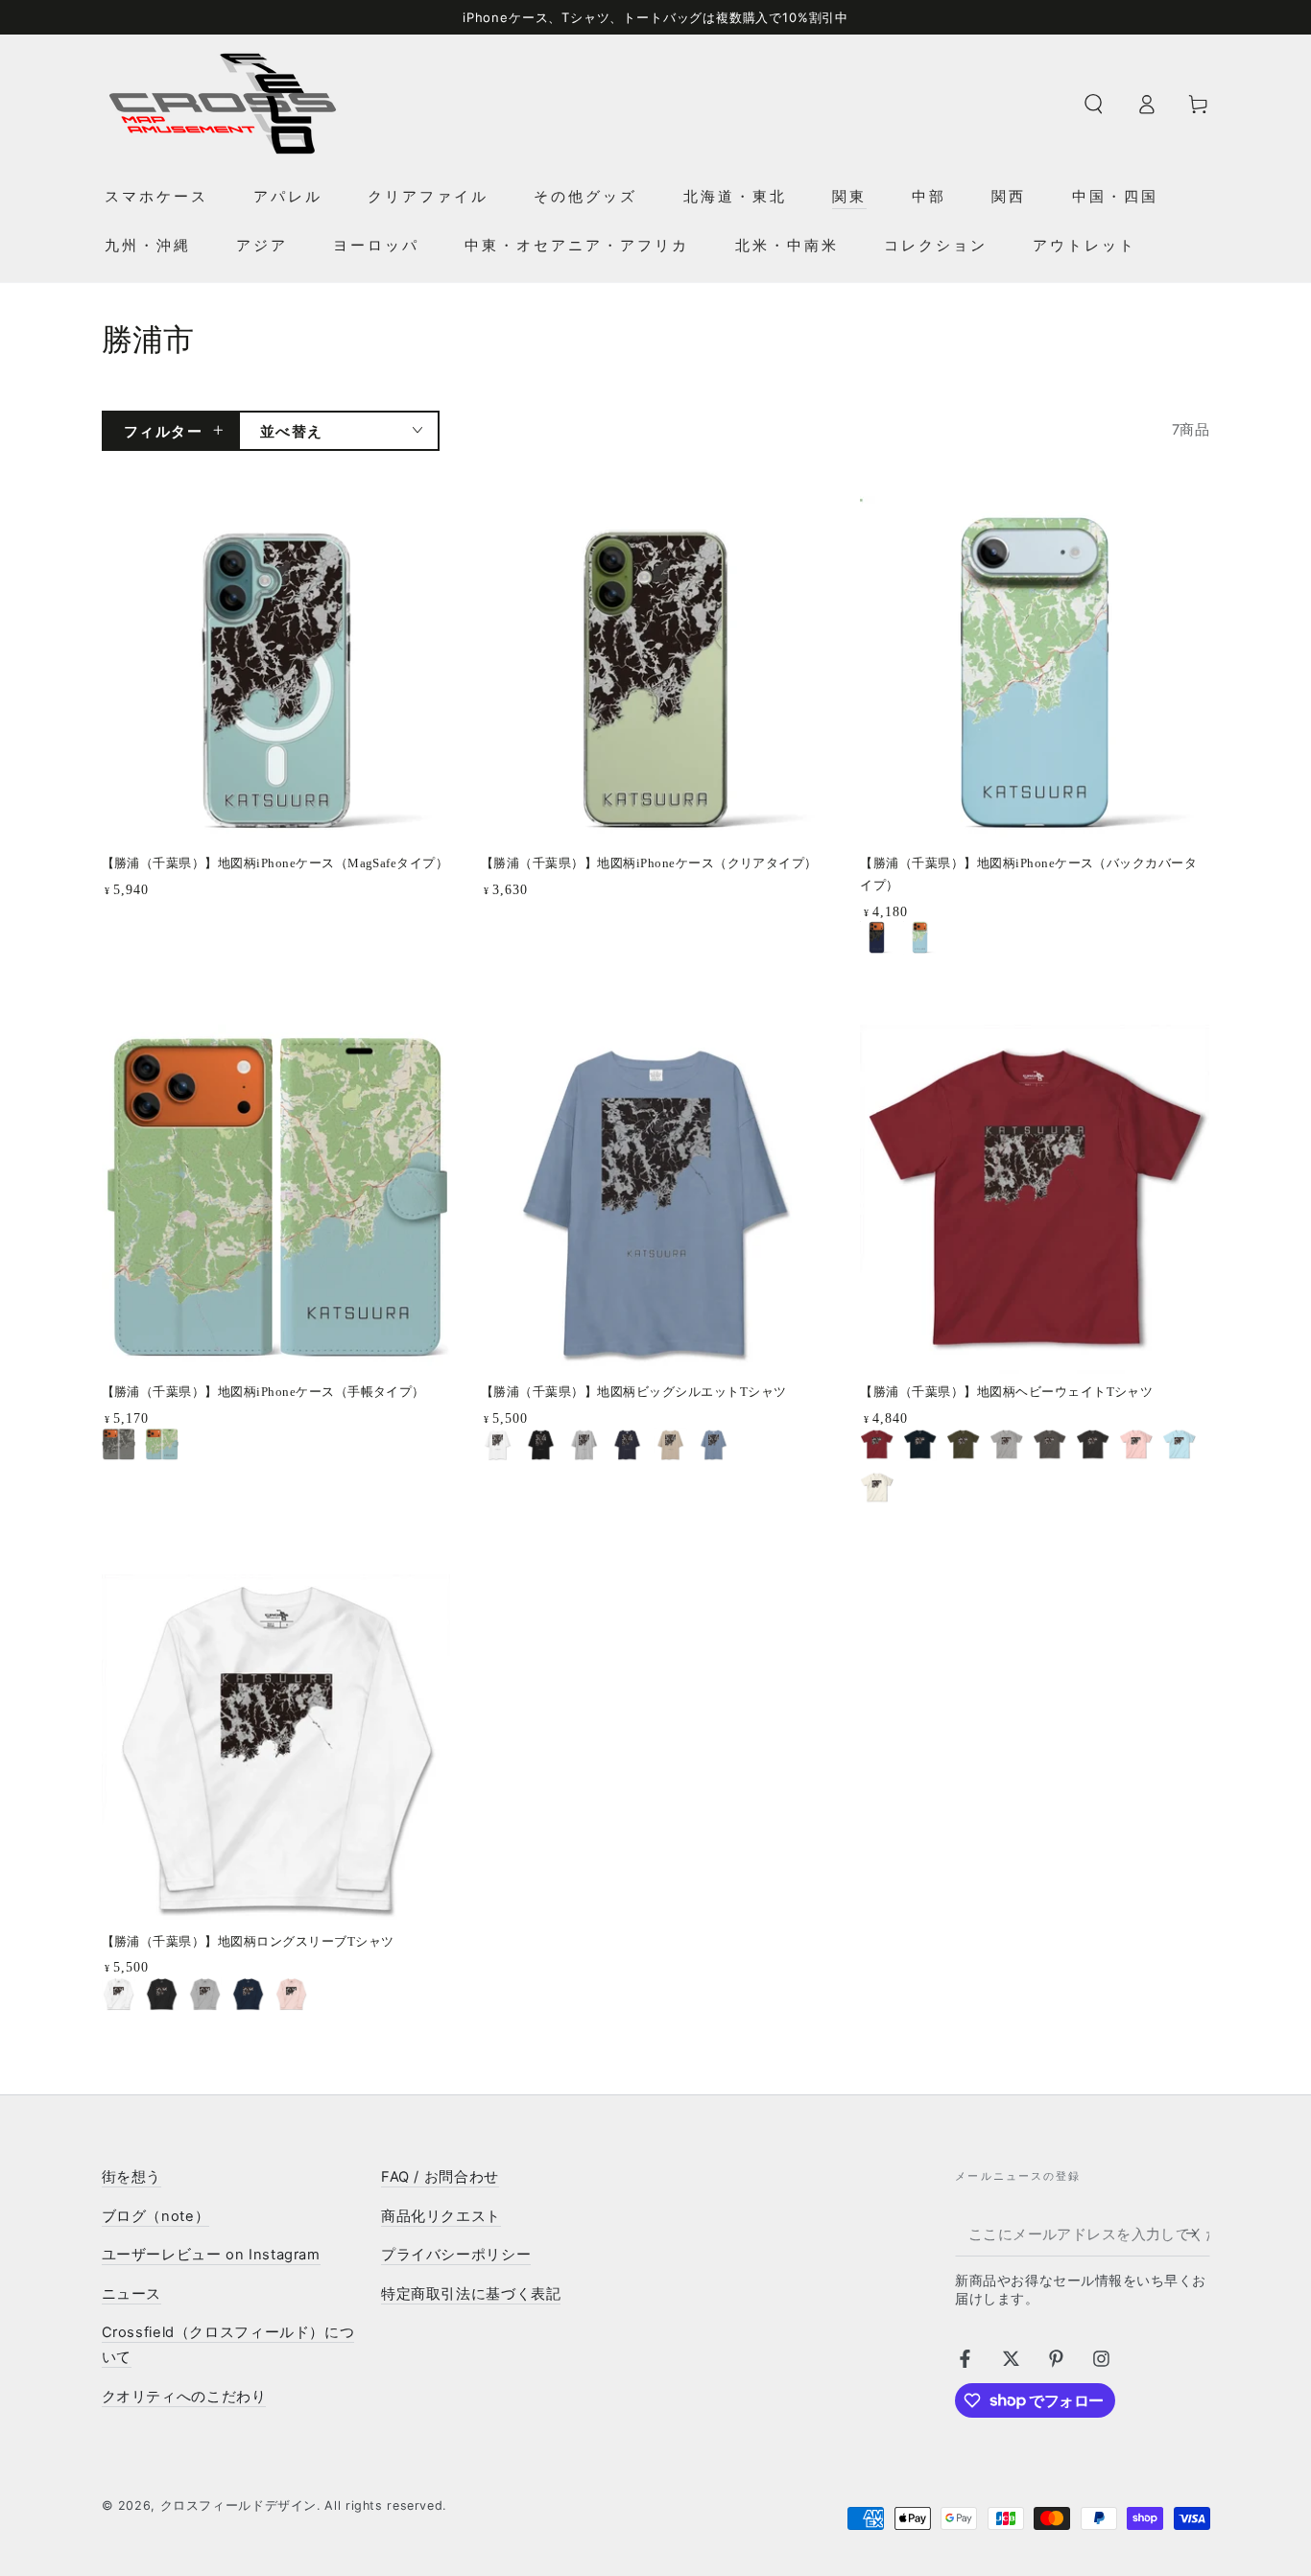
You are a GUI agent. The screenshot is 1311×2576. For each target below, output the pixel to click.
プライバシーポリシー (456, 2255)
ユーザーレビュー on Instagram (211, 2255)
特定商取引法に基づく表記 (471, 2294)
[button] (1094, 104)
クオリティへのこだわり (184, 2397)
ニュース (132, 2294)
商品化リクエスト (441, 2216)
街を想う (132, 2177)
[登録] (1198, 2233)
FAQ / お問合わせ (440, 2177)
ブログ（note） (156, 2216)
